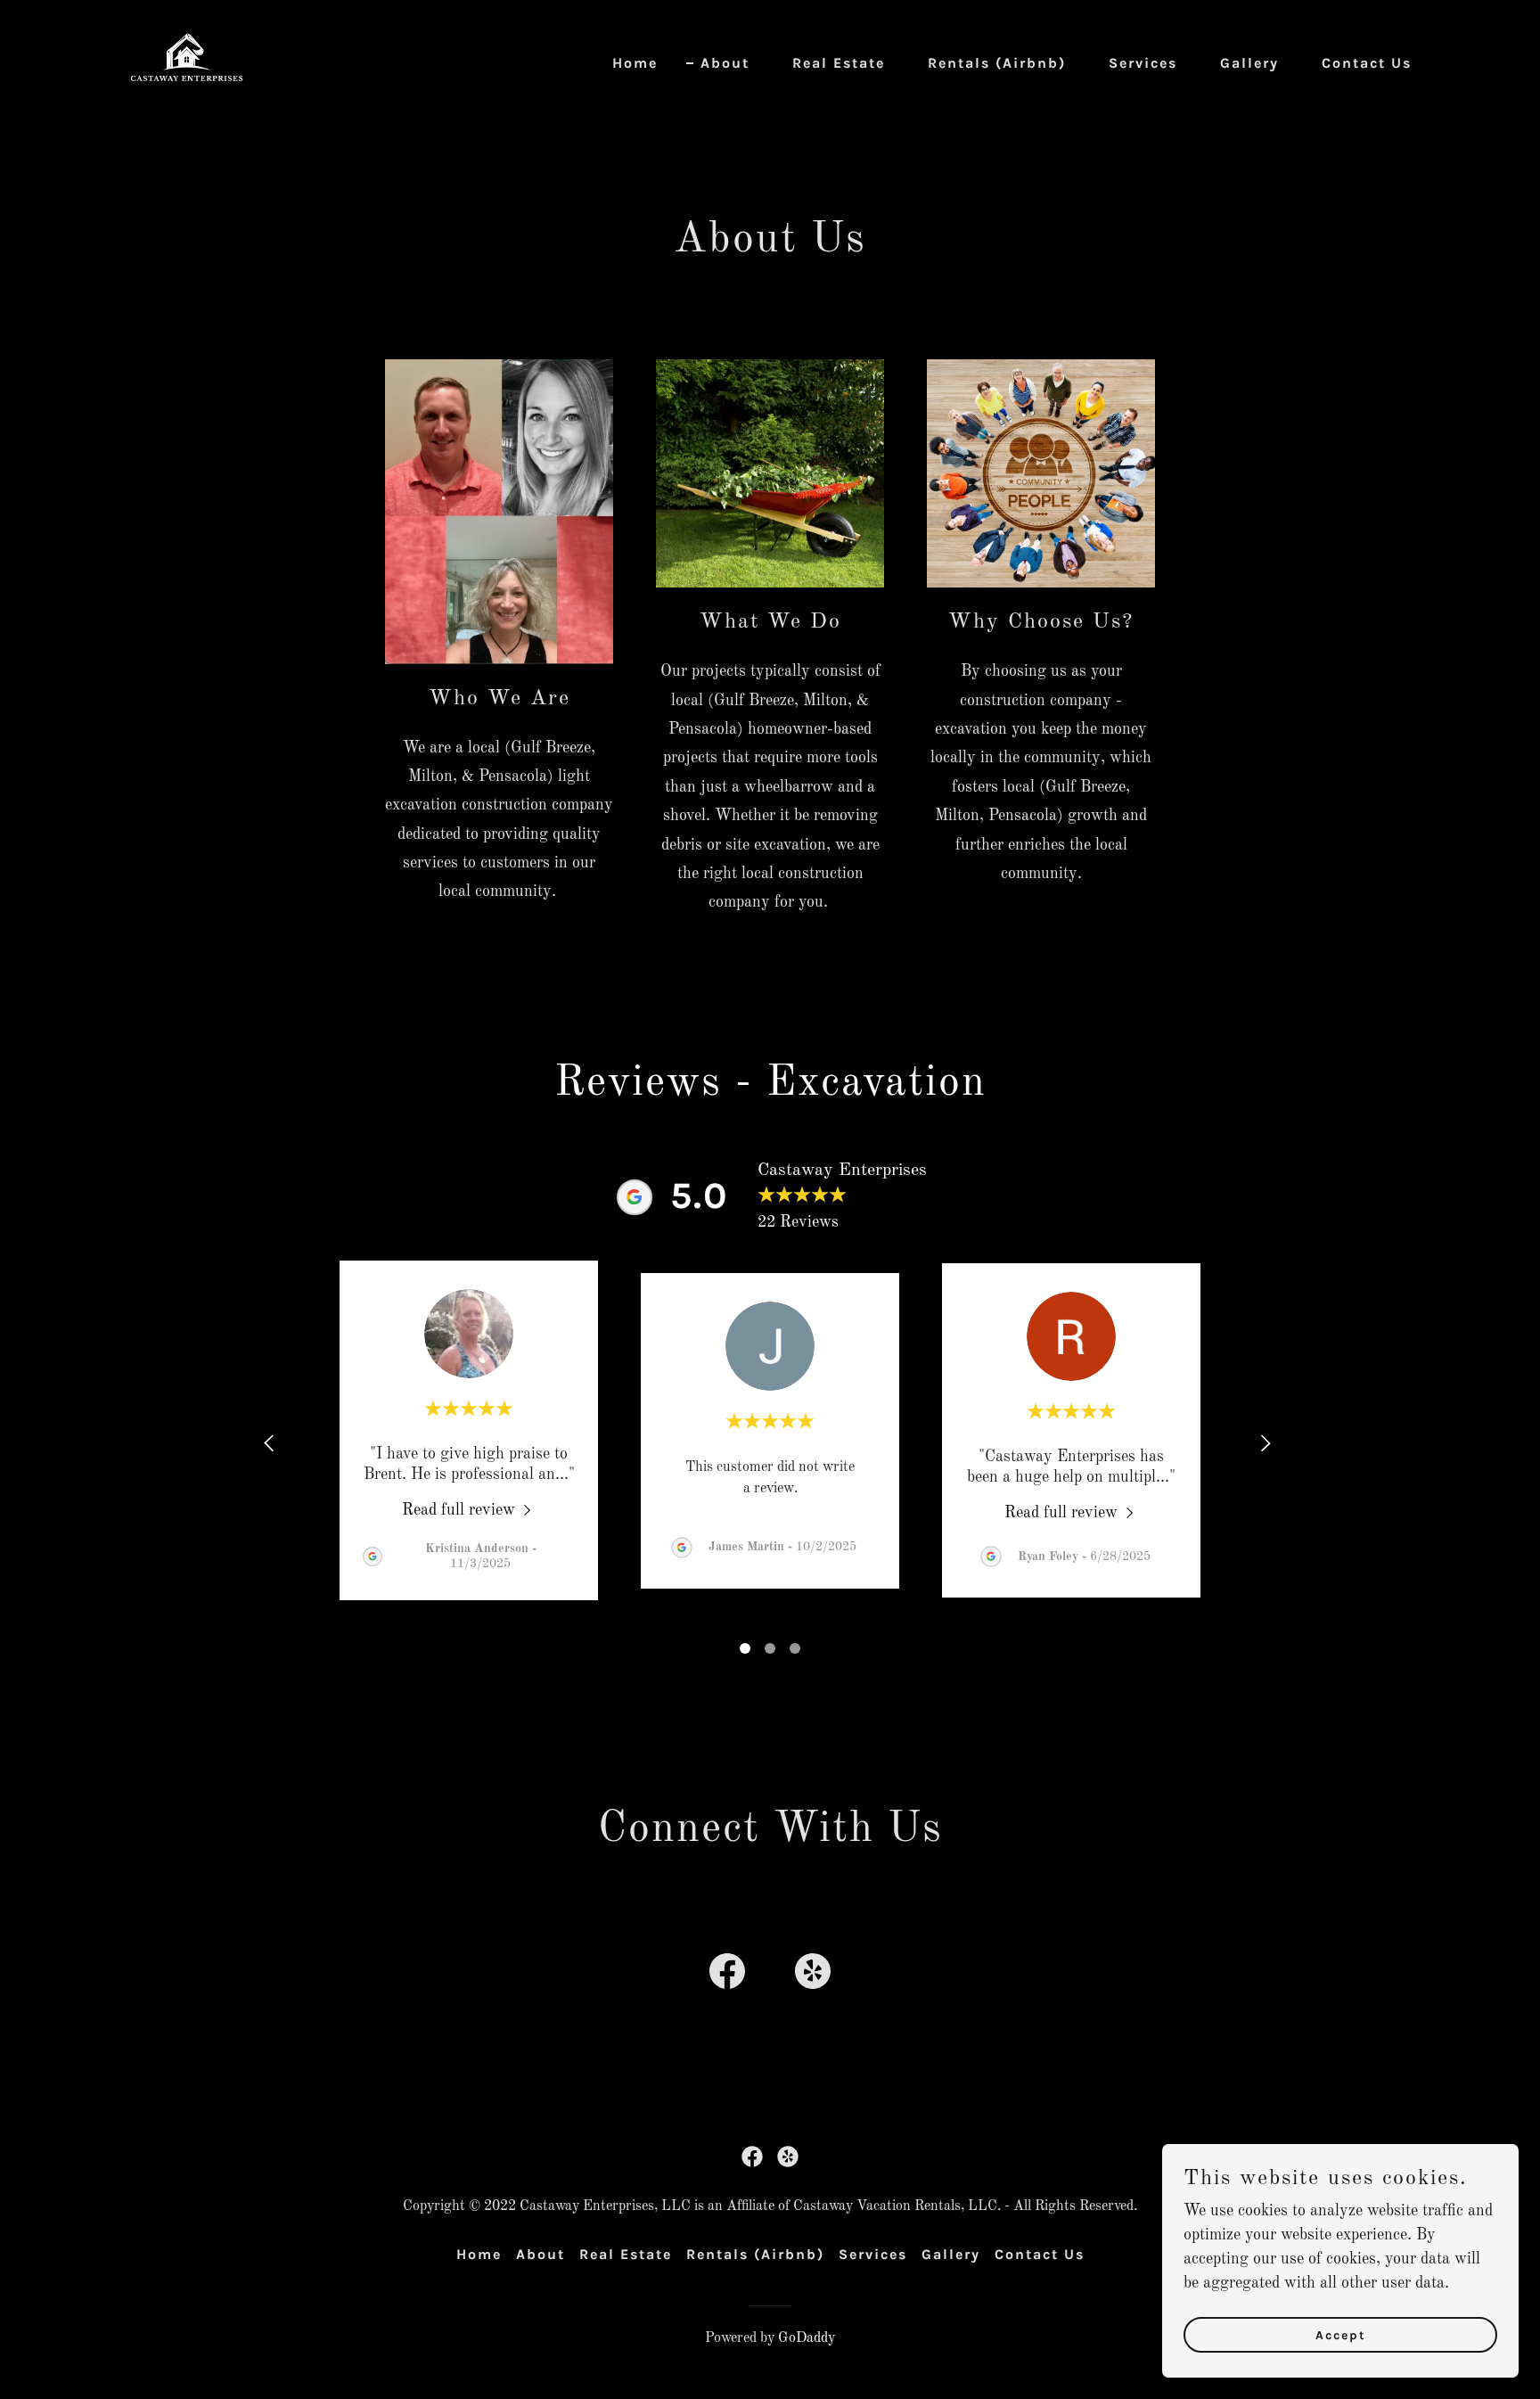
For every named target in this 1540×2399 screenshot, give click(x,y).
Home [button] (479, 2254)
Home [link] (635, 63)
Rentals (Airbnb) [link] (997, 63)
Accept (1341, 2335)
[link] (187, 60)
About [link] (725, 63)
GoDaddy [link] (807, 2338)
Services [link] (1143, 63)
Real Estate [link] (839, 63)
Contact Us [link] (1367, 63)
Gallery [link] (1249, 63)
